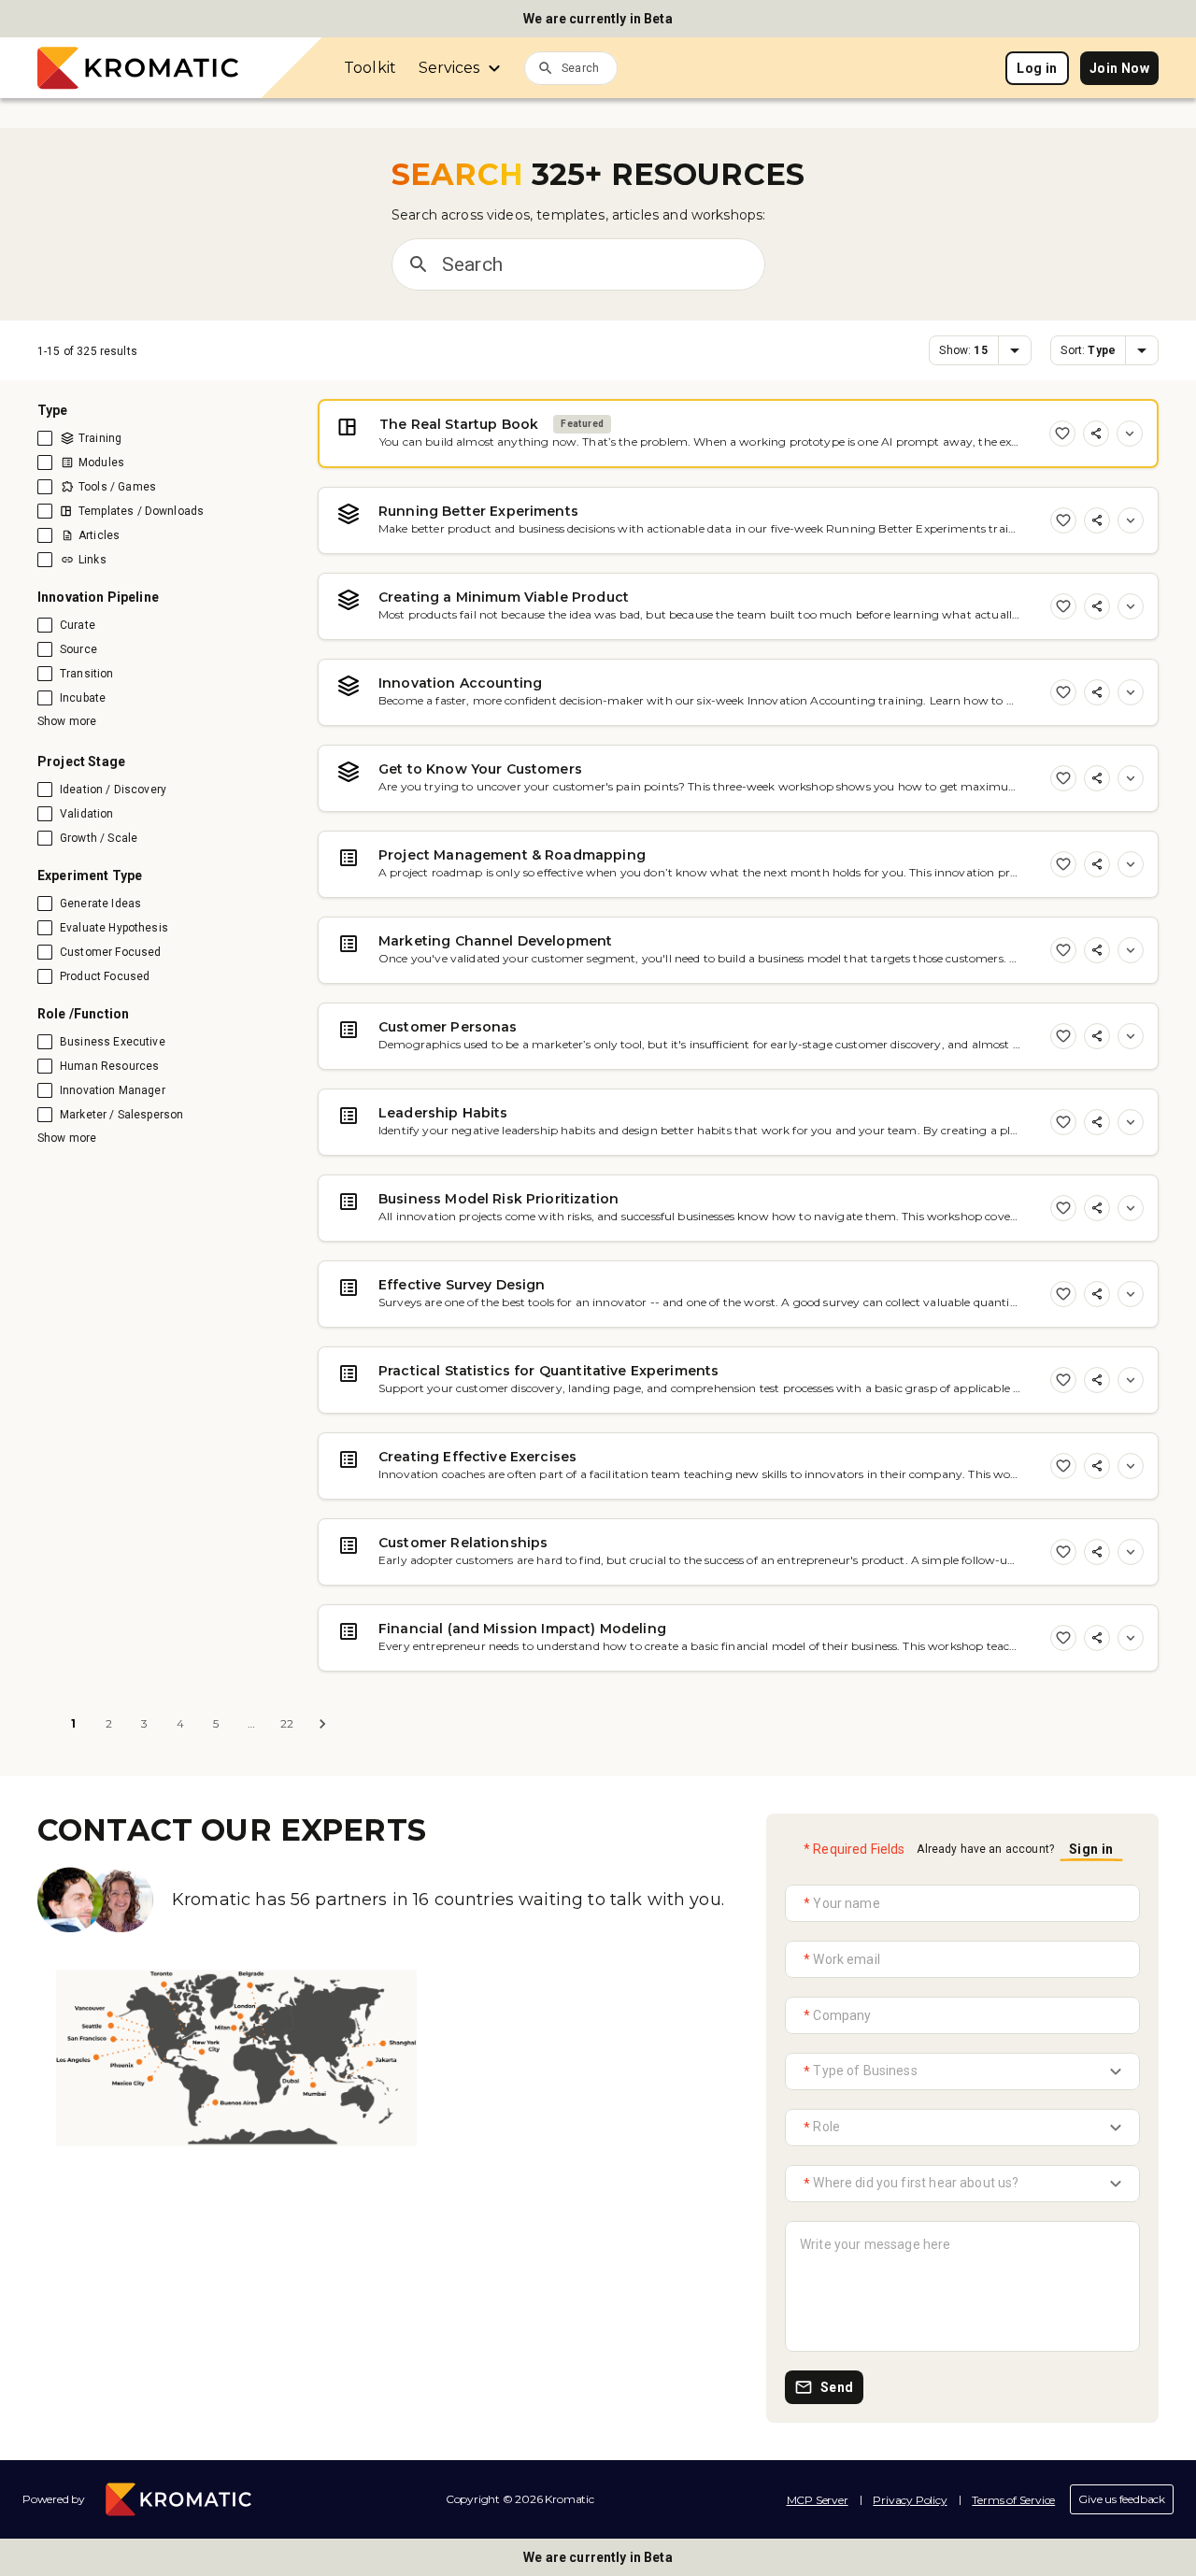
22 (287, 1723)
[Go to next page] (322, 1724)
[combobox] (590, 67)
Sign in (1091, 1849)
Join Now (1119, 68)
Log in (1037, 68)
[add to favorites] (1062, 434)
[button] (980, 350)
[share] (1096, 434)
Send (837, 2387)
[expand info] (1130, 434)
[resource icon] (342, 425)
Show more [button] (67, 721)
